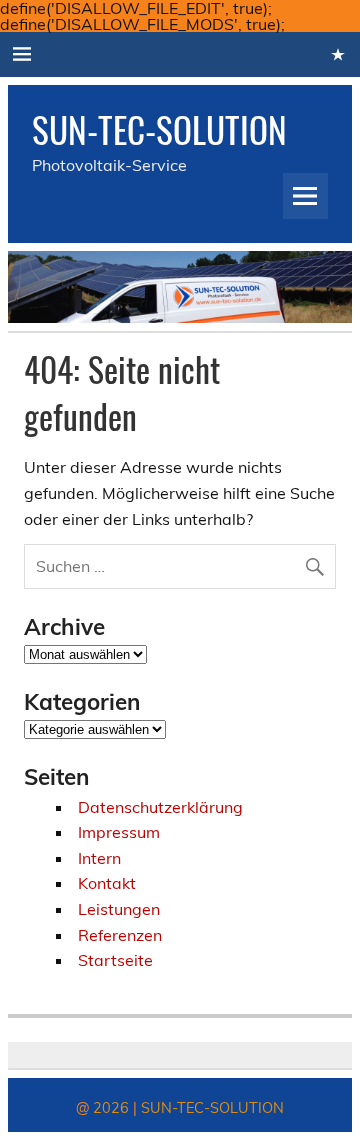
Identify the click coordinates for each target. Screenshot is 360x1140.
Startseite (115, 960)
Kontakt (107, 883)
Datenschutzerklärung (160, 807)
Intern (99, 858)
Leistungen (119, 909)
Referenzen (120, 935)
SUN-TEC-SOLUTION (159, 129)
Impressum (119, 832)
